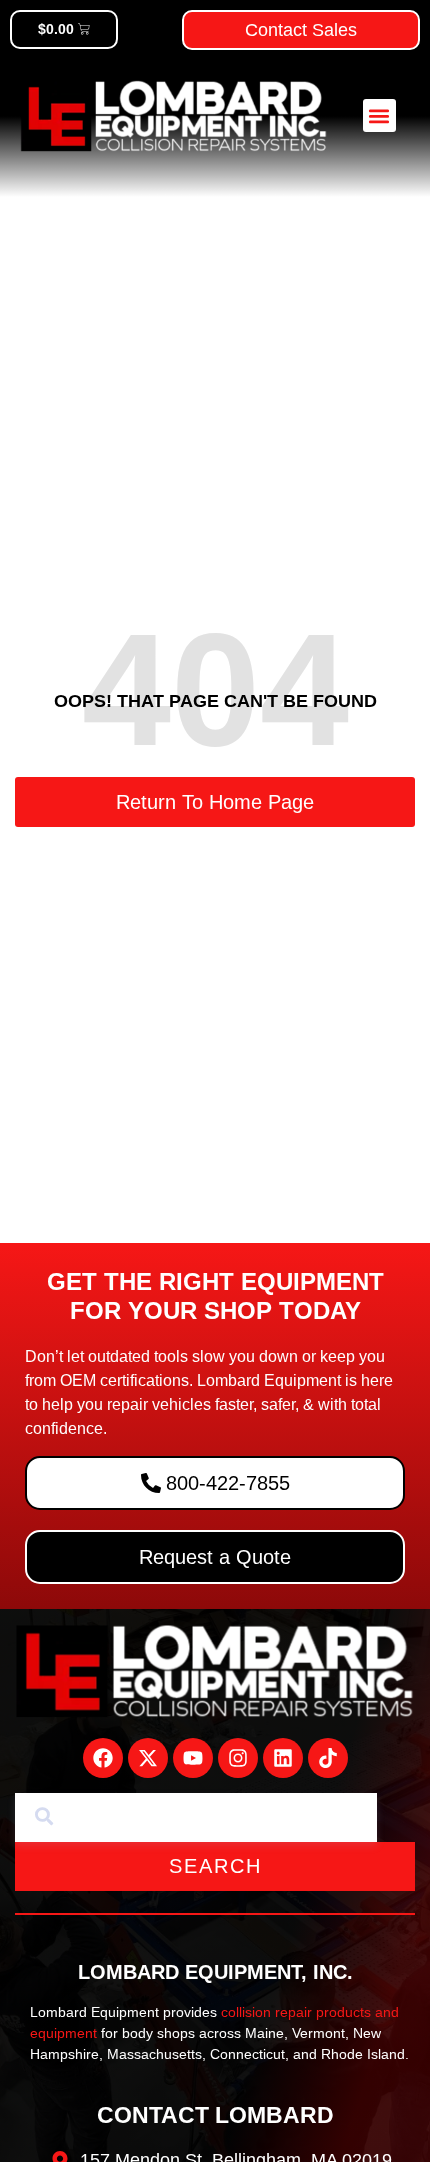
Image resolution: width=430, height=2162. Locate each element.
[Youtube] (193, 1758)
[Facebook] (103, 1758)
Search (215, 1866)
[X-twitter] (148, 1758)
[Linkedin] (283, 1758)
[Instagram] (238, 1758)
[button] (379, 115)
